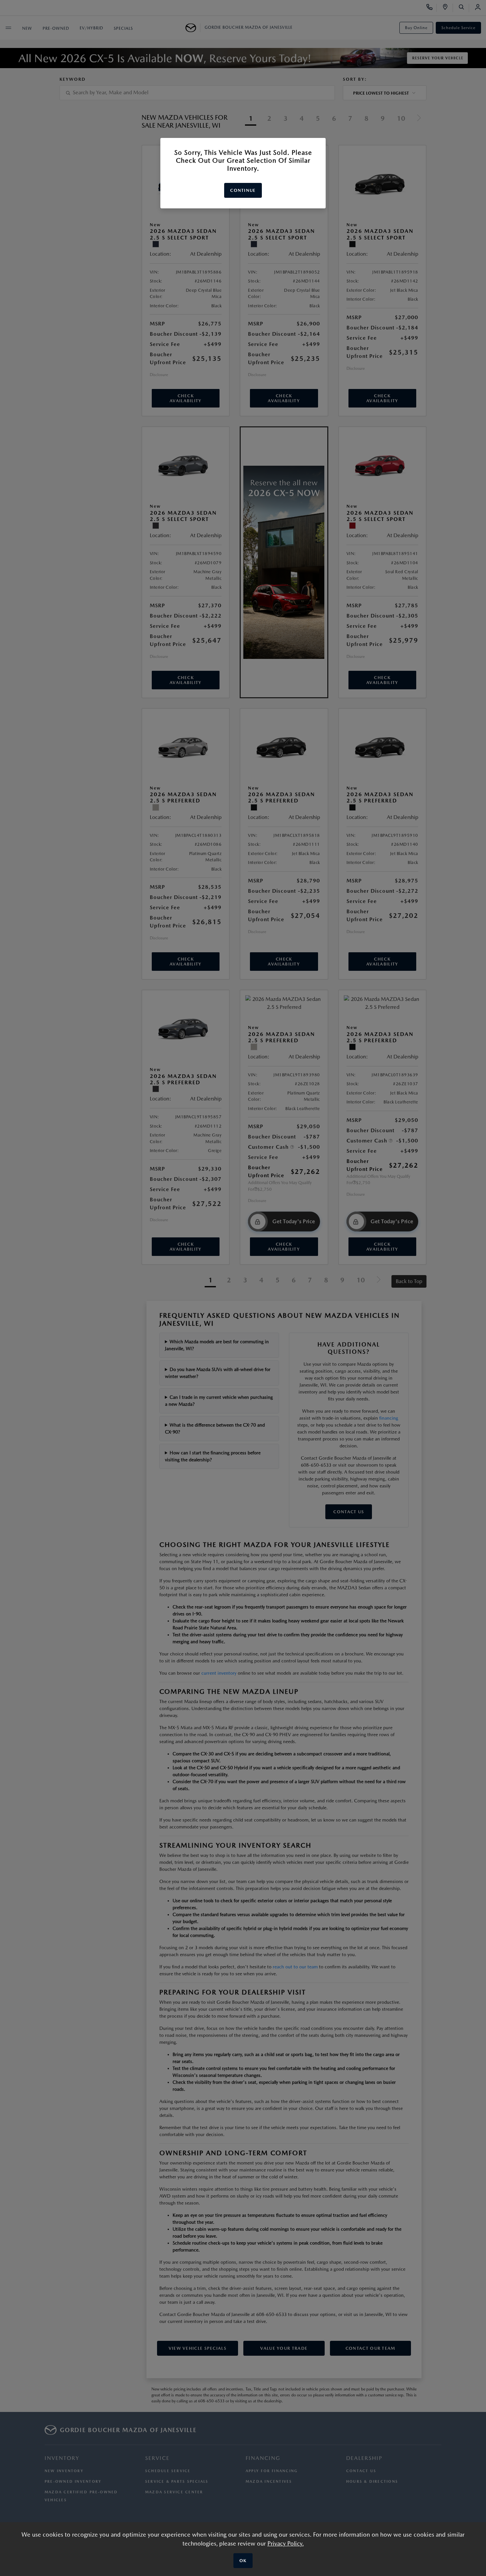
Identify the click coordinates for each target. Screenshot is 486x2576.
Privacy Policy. (286, 2543)
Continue (243, 190)
